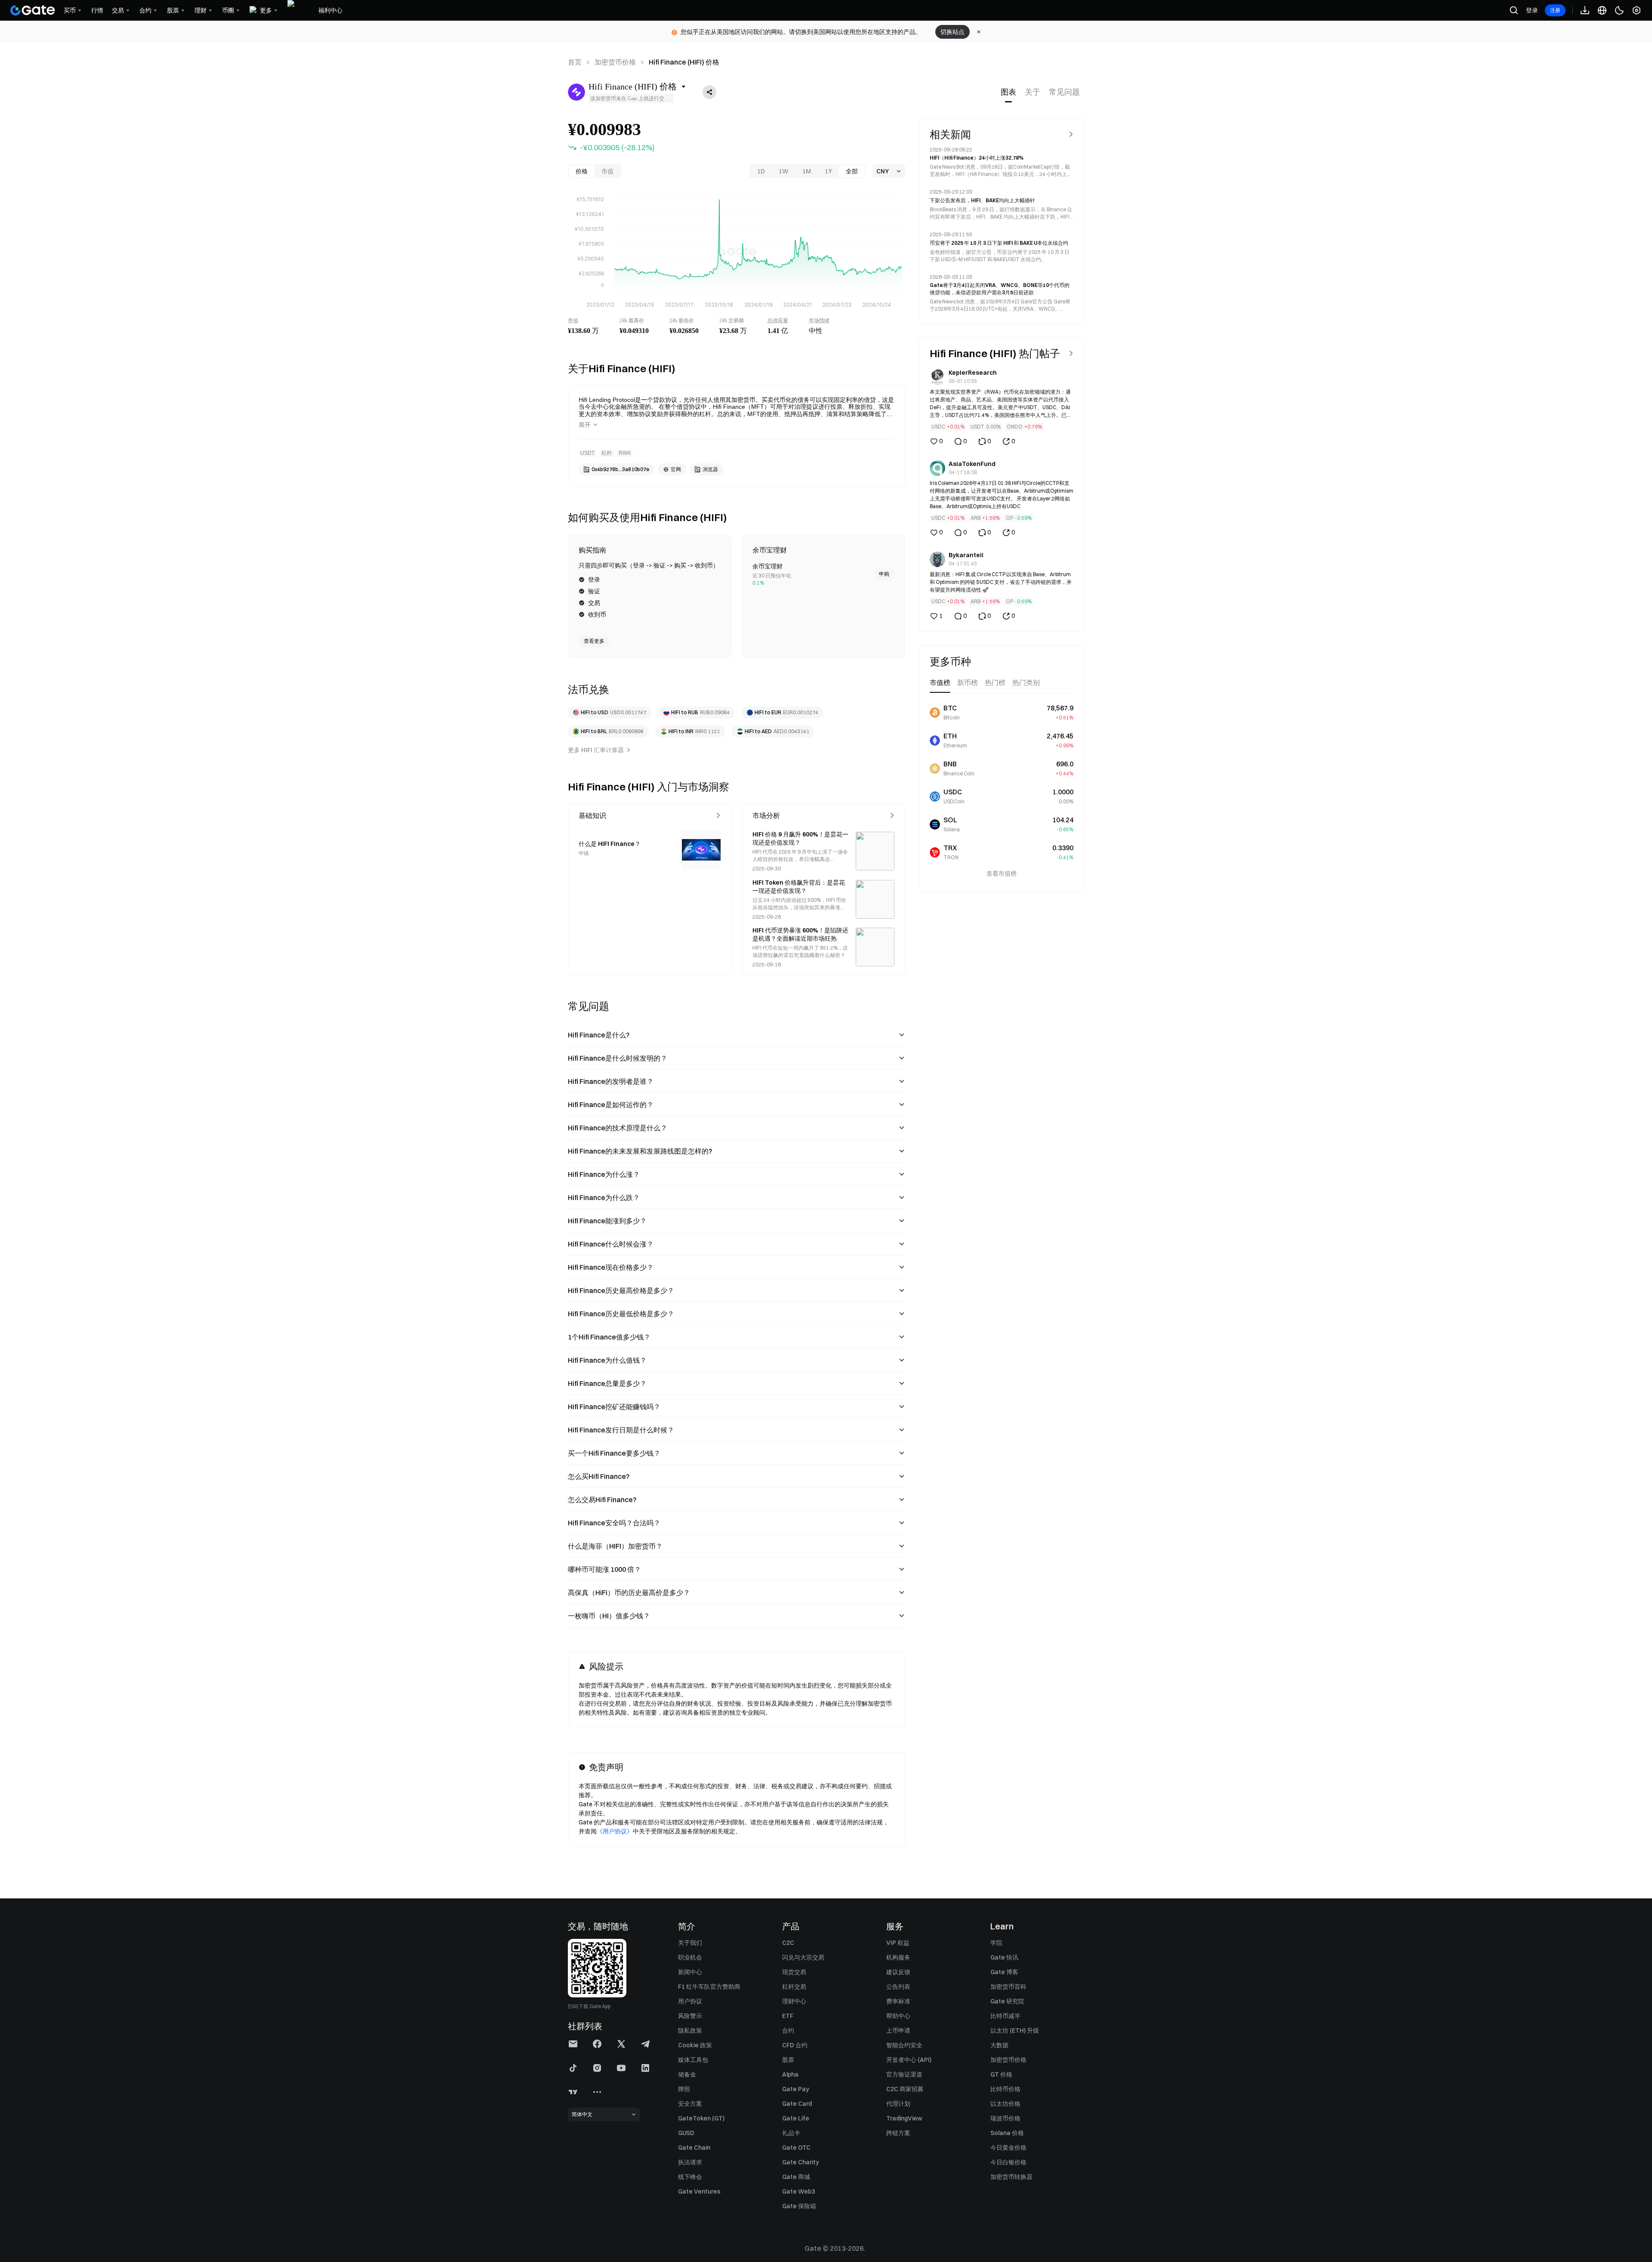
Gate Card (797, 2104)
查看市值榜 (1002, 873)
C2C (788, 1943)
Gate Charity (801, 2162)
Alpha (790, 2074)
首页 (575, 62)
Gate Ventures (699, 2191)
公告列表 (898, 1987)
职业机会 (690, 1957)
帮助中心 (898, 2016)
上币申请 (898, 2031)
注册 (1555, 10)
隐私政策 (690, 2031)
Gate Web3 (798, 2191)
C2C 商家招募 (905, 2089)
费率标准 (898, 2001)
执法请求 (690, 2162)
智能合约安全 (904, 2045)
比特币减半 (1005, 2016)
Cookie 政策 (695, 2045)
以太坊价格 (1005, 2104)
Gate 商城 (796, 2177)
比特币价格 (1005, 2089)
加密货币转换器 (1011, 2177)
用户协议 (690, 2001)
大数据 (999, 2045)
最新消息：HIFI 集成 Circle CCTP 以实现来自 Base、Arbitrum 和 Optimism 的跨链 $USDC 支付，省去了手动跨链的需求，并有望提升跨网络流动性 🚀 (1001, 582)
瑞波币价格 (1005, 2118)
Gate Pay (796, 2089)
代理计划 (898, 2104)
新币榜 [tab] (968, 683)
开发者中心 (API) (909, 2060)
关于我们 (690, 1943)
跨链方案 (898, 2133)
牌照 (684, 2089)
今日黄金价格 (1008, 2148)
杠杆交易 (794, 1987)
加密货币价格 (615, 62)
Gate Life (796, 2118)
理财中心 (794, 2001)
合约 (788, 2031)
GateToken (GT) (701, 2118)
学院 (996, 1943)
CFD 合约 (795, 2045)
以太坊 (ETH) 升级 (1015, 2031)
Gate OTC (796, 2148)
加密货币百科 (1008, 1987)
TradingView (904, 2118)
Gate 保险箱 (799, 2206)
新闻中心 (690, 1972)
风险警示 (690, 2016)
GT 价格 (1001, 2074)
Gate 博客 (1004, 1972)
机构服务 (898, 1957)
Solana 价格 (1007, 2133)
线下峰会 (690, 2177)
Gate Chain (694, 2148)
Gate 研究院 (1007, 2001)
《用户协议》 (615, 1831)
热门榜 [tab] (995, 683)
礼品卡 (791, 2133)
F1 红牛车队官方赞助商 (709, 1987)
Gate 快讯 (1004, 1957)
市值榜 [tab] (940, 683)
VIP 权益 (898, 1943)
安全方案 (690, 2104)
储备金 (687, 2074)
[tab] (1008, 92)
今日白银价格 (1008, 2162)
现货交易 (794, 1972)
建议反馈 (898, 1972)
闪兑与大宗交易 (803, 1957)
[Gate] (33, 10)
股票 (788, 2060)
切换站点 (952, 32)
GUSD (686, 2133)
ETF (788, 2016)
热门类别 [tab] (1026, 683)
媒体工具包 (693, 2060)
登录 (1532, 10)
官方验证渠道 (904, 2074)
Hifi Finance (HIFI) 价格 (684, 62)
